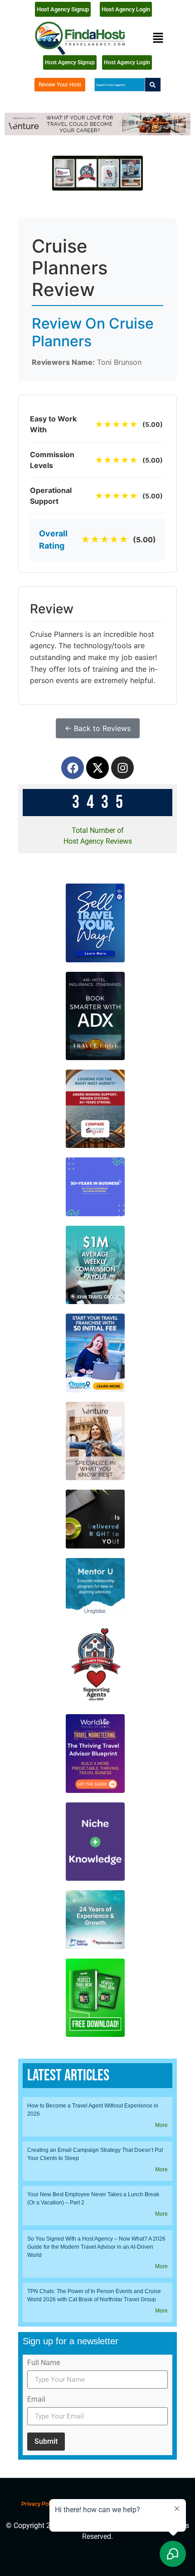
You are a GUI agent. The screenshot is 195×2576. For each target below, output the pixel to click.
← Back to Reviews (98, 728)
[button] (158, 38)
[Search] (153, 85)
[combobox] (119, 85)
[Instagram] (122, 768)
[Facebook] (73, 768)
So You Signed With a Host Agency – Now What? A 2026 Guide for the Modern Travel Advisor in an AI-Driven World (96, 2247)
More (161, 2125)
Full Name (44, 2363)
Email (36, 2400)
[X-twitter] (97, 768)
